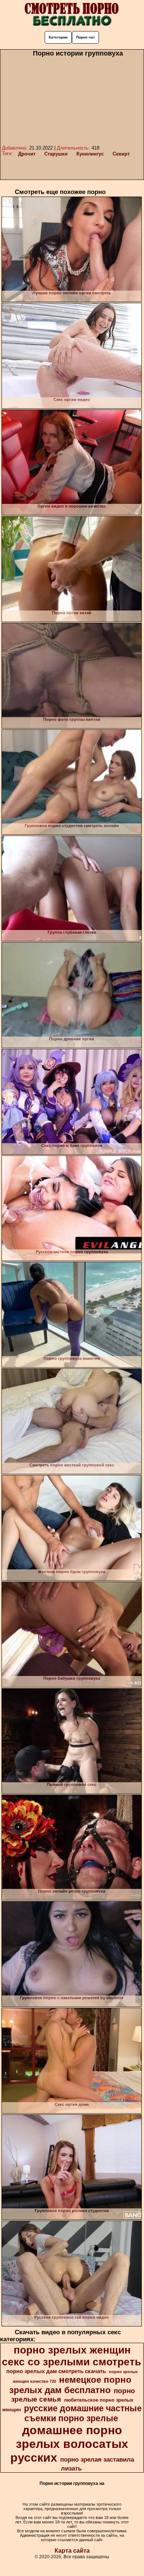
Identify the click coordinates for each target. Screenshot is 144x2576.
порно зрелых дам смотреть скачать (56, 2371)
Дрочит (27, 154)
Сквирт (121, 154)
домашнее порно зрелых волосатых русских (69, 2444)
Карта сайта (72, 2551)
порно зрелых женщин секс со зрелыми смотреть (71, 2356)
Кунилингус (90, 154)
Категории (58, 37)
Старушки (56, 154)
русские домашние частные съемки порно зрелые (83, 2413)
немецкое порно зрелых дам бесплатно (70, 2385)
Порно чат (85, 37)
